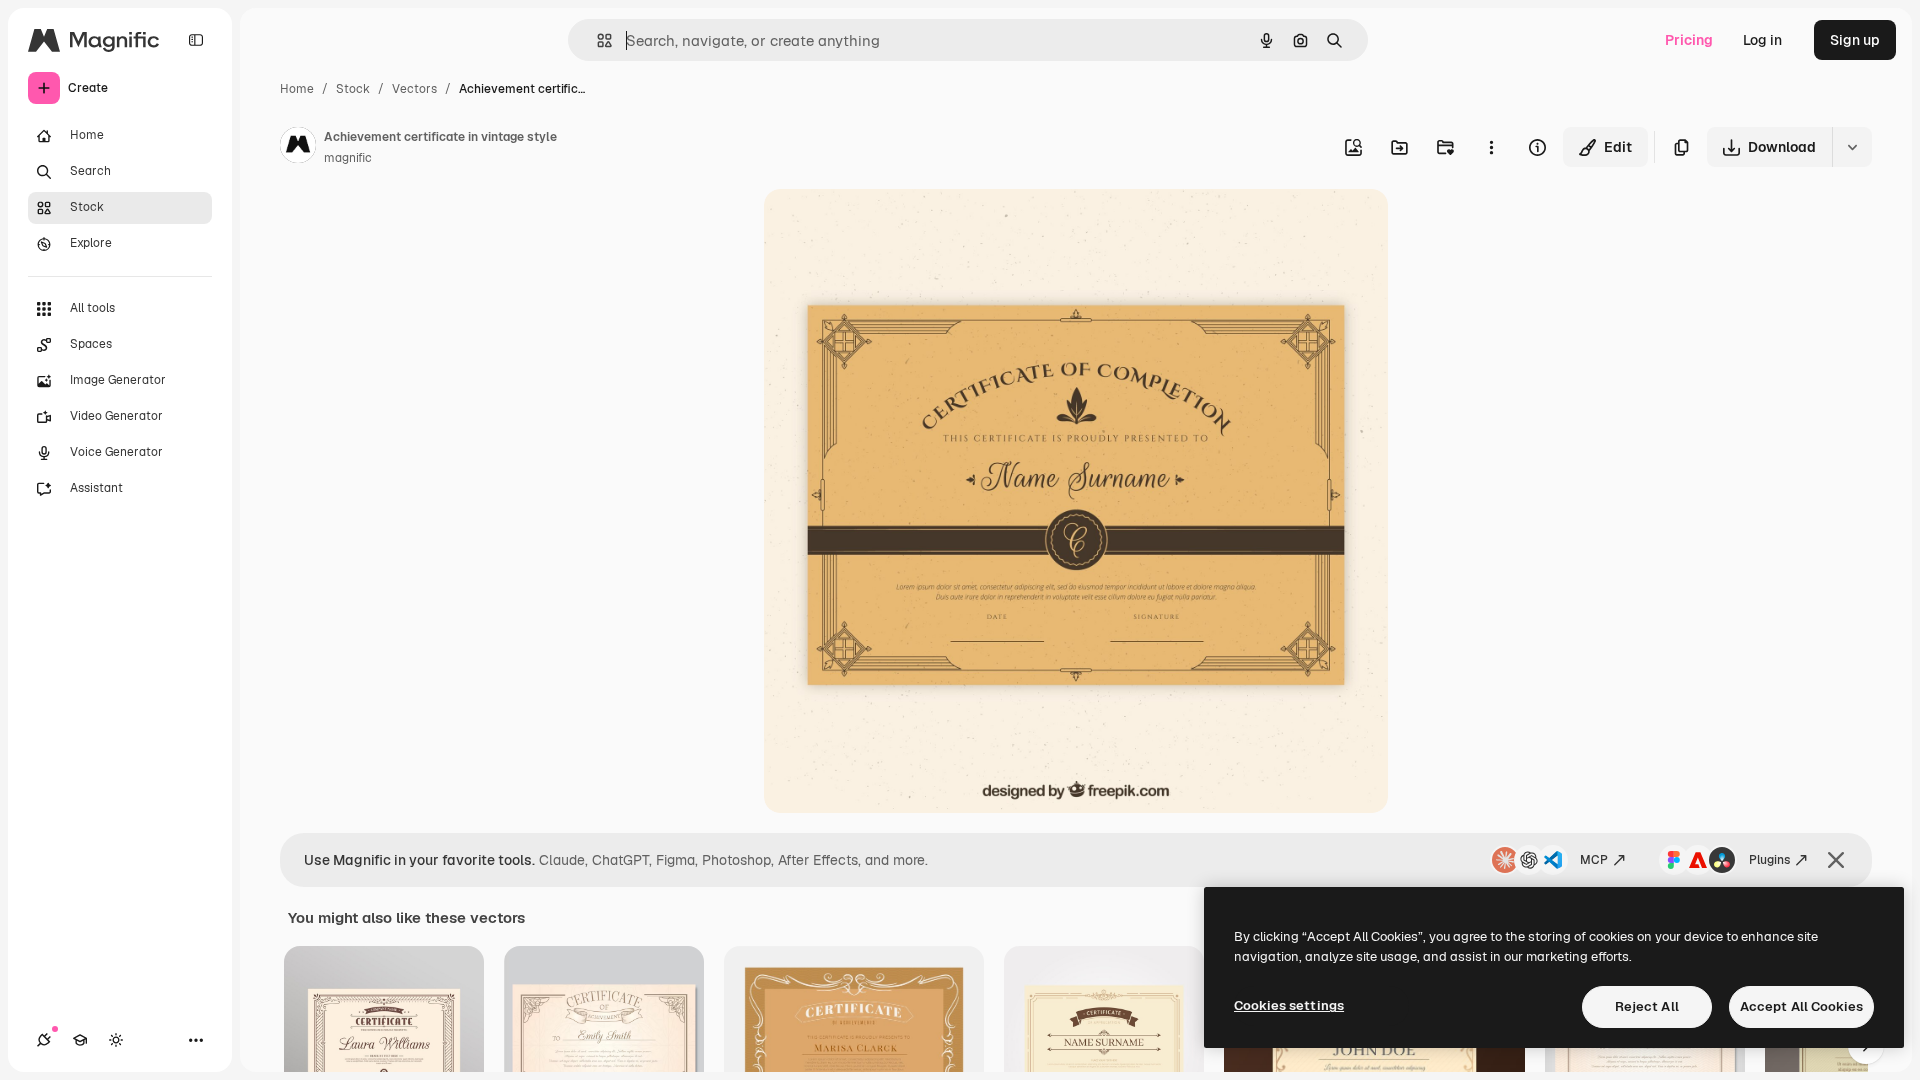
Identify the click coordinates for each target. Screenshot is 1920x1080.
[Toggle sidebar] (196, 40)
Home (297, 89)
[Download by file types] (1852, 147)
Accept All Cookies (1801, 1006)
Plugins (1769, 860)
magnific (348, 158)
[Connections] (44, 1040)
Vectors (414, 89)
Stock (353, 89)
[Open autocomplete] (596, 40)
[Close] (1836, 860)
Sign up (1855, 40)
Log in (1762, 40)
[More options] (1491, 147)
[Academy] (80, 1040)
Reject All (1647, 1006)
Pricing (1689, 40)
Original (892, 227)
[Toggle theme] (116, 1040)
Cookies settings (1289, 1005)
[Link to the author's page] (298, 148)
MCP (1594, 860)
